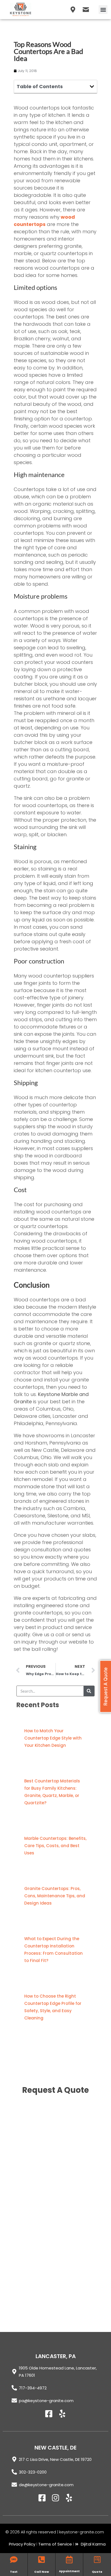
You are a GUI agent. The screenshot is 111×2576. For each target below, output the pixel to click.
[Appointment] (69, 2560)
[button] (103, 10)
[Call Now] (41, 2560)
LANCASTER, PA (56, 2356)
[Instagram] (55, 2498)
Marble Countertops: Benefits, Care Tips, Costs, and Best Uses (55, 1846)
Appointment (69, 2571)
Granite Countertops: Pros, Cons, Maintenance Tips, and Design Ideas (55, 1896)
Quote (97, 2572)
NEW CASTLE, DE (55, 2448)
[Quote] (97, 2560)
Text (14, 2572)
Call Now (42, 2572)
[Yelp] (62, 2414)
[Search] (89, 1691)
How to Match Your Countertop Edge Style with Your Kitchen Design (53, 1738)
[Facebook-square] (49, 2414)
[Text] (14, 2560)
